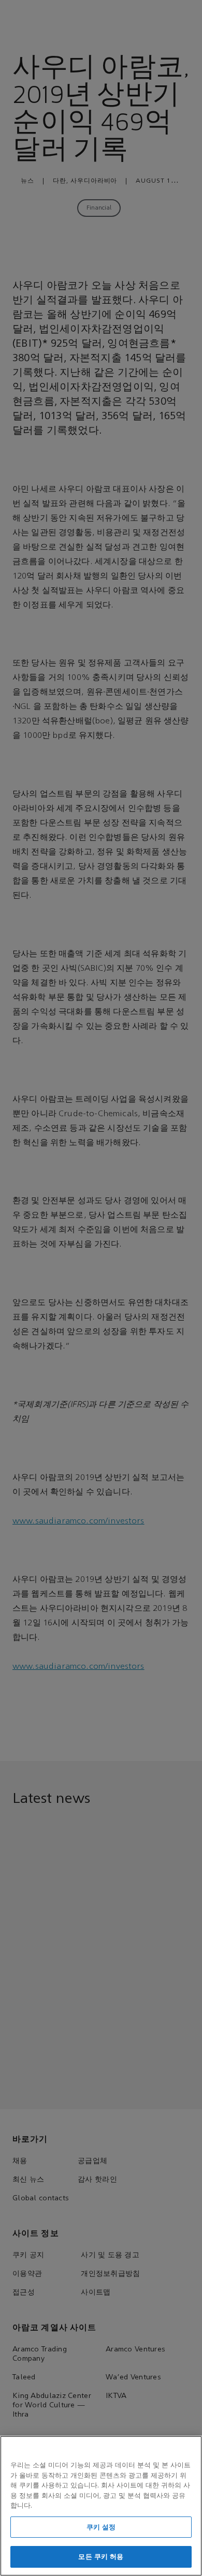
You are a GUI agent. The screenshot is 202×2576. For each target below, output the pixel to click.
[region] (101, 2506)
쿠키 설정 (101, 2527)
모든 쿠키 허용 (101, 2557)
